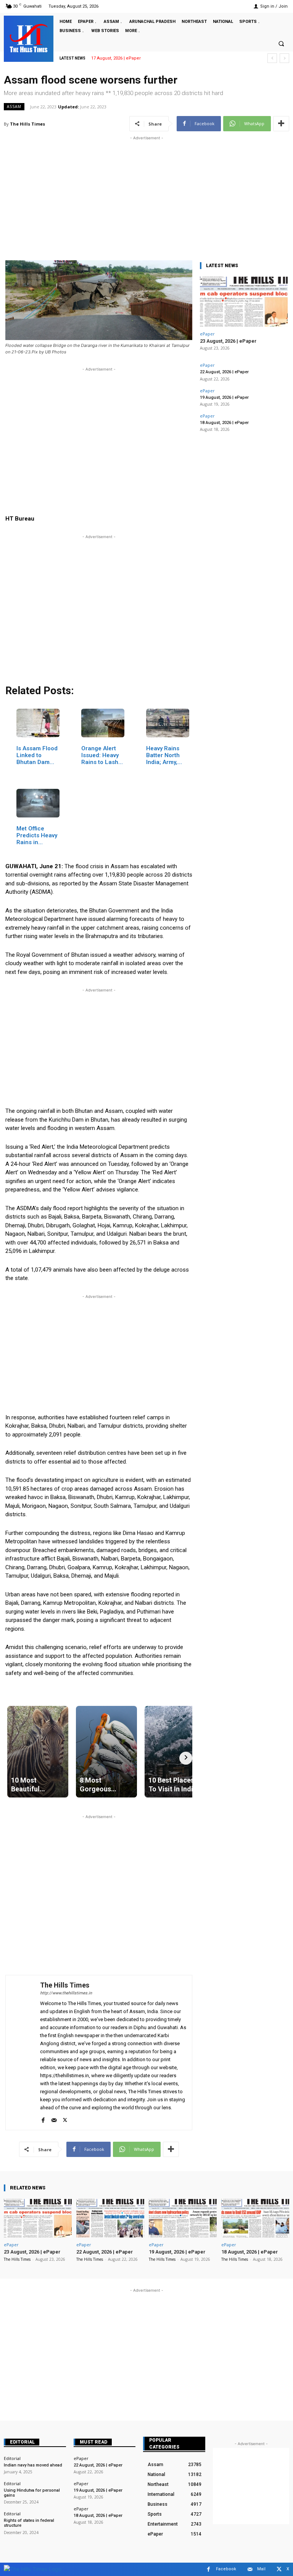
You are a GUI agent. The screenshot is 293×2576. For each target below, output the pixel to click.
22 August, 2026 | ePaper (224, 372)
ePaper (207, 334)
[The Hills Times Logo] (33, 2569)
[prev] (272, 58)
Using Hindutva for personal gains (32, 2493)
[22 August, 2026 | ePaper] (110, 2218)
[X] (65, 2119)
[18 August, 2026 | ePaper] (255, 2218)
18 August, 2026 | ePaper (224, 423)
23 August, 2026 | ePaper (116, 58)
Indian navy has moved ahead (33, 2465)
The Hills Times (27, 124)
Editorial (22, 2442)
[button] (281, 44)
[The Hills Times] (29, 38)
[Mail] (54, 2119)
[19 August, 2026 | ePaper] (183, 2218)
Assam (14, 106)
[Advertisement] (146, 195)
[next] (284, 58)
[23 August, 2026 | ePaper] (244, 302)
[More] (281, 124)
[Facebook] (43, 2119)
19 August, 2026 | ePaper (224, 397)
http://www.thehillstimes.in (66, 1993)
